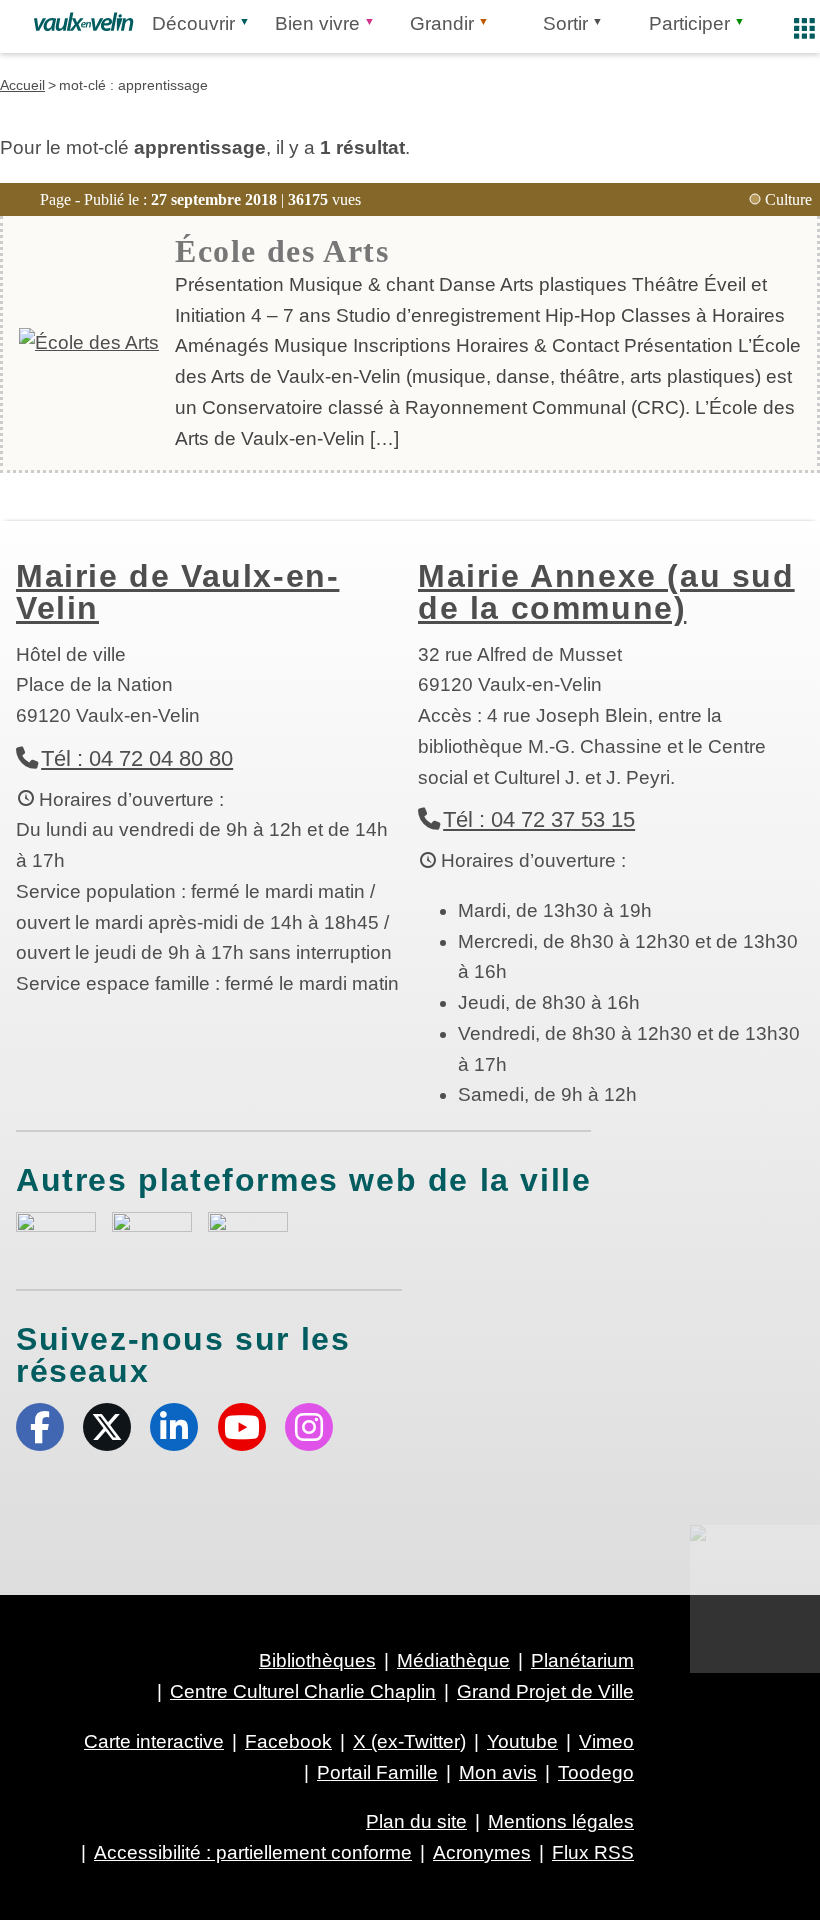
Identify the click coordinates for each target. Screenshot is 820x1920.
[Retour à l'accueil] (83, 22)
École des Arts (282, 251)
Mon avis (498, 1772)
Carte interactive (154, 1741)
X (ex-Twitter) (107, 1427)
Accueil (22, 85)
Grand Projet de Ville (545, 1691)
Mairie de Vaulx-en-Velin (177, 592)
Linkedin (174, 1427)
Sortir (565, 23)
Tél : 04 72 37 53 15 (539, 819)
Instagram (309, 1427)
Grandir (442, 23)
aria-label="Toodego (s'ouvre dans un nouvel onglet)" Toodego (152, 1231)
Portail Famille (377, 1772)
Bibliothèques (317, 1660)
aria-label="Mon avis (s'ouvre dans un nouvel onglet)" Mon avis (56, 1234)
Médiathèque (453, 1660)
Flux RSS (593, 1852)
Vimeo (606, 1741)
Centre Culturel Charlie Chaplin (303, 1691)
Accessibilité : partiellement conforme (253, 1852)
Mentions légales (561, 1821)
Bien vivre (317, 23)
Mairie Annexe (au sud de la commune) (606, 592)
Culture (788, 199)
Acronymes (482, 1852)
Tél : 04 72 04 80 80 (137, 758)
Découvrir (193, 23)
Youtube (242, 1427)
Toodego (596, 1772)
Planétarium (582, 1660)
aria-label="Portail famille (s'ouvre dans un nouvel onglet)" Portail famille (248, 1232)
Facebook (40, 1427)
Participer (689, 23)
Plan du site (416, 1821)
